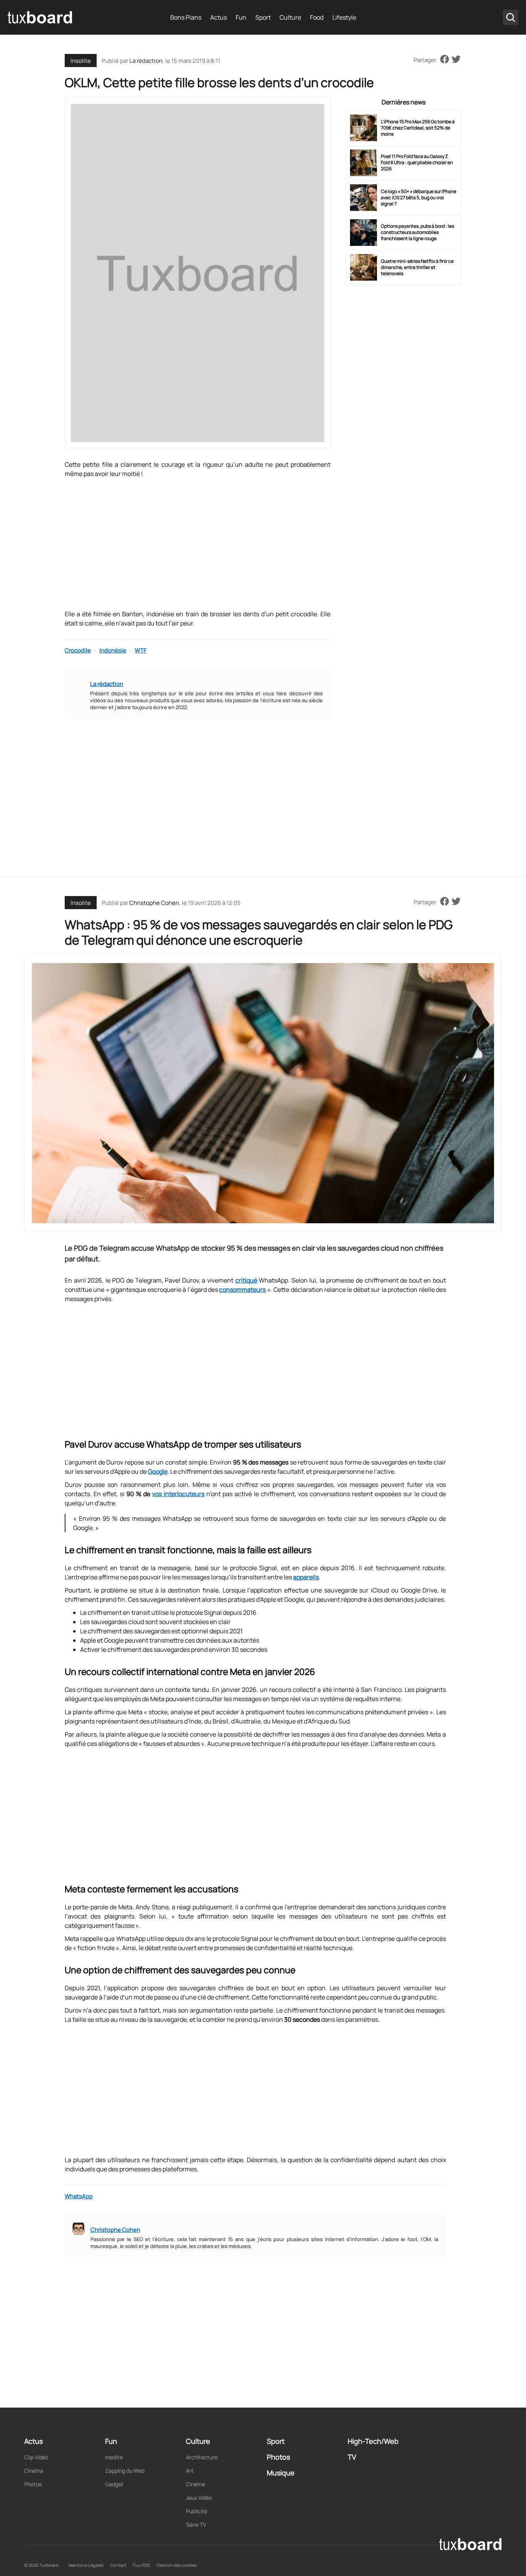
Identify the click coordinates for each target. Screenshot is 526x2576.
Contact (118, 2565)
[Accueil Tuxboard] (40, 17)
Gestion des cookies (177, 2565)
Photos (33, 2484)
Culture (290, 17)
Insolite (81, 61)
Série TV (196, 2525)
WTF (141, 650)
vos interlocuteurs (178, 1494)
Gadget (114, 2484)
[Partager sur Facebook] (445, 60)
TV (352, 2457)
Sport (263, 17)
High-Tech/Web (373, 2441)
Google (158, 1471)
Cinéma (34, 2471)
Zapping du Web (125, 2471)
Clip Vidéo (36, 2457)
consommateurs (242, 1290)
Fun (241, 17)
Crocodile (78, 650)
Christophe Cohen (154, 903)
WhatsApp (79, 2196)
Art (190, 2471)
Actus (219, 17)
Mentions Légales (86, 2565)
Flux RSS (142, 2565)
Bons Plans (186, 17)
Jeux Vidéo (199, 2498)
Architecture (202, 2457)
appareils (306, 1577)
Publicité (197, 2511)
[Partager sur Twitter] (456, 60)
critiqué (246, 1280)
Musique (281, 2473)
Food (317, 17)
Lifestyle (344, 17)
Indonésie (113, 650)
